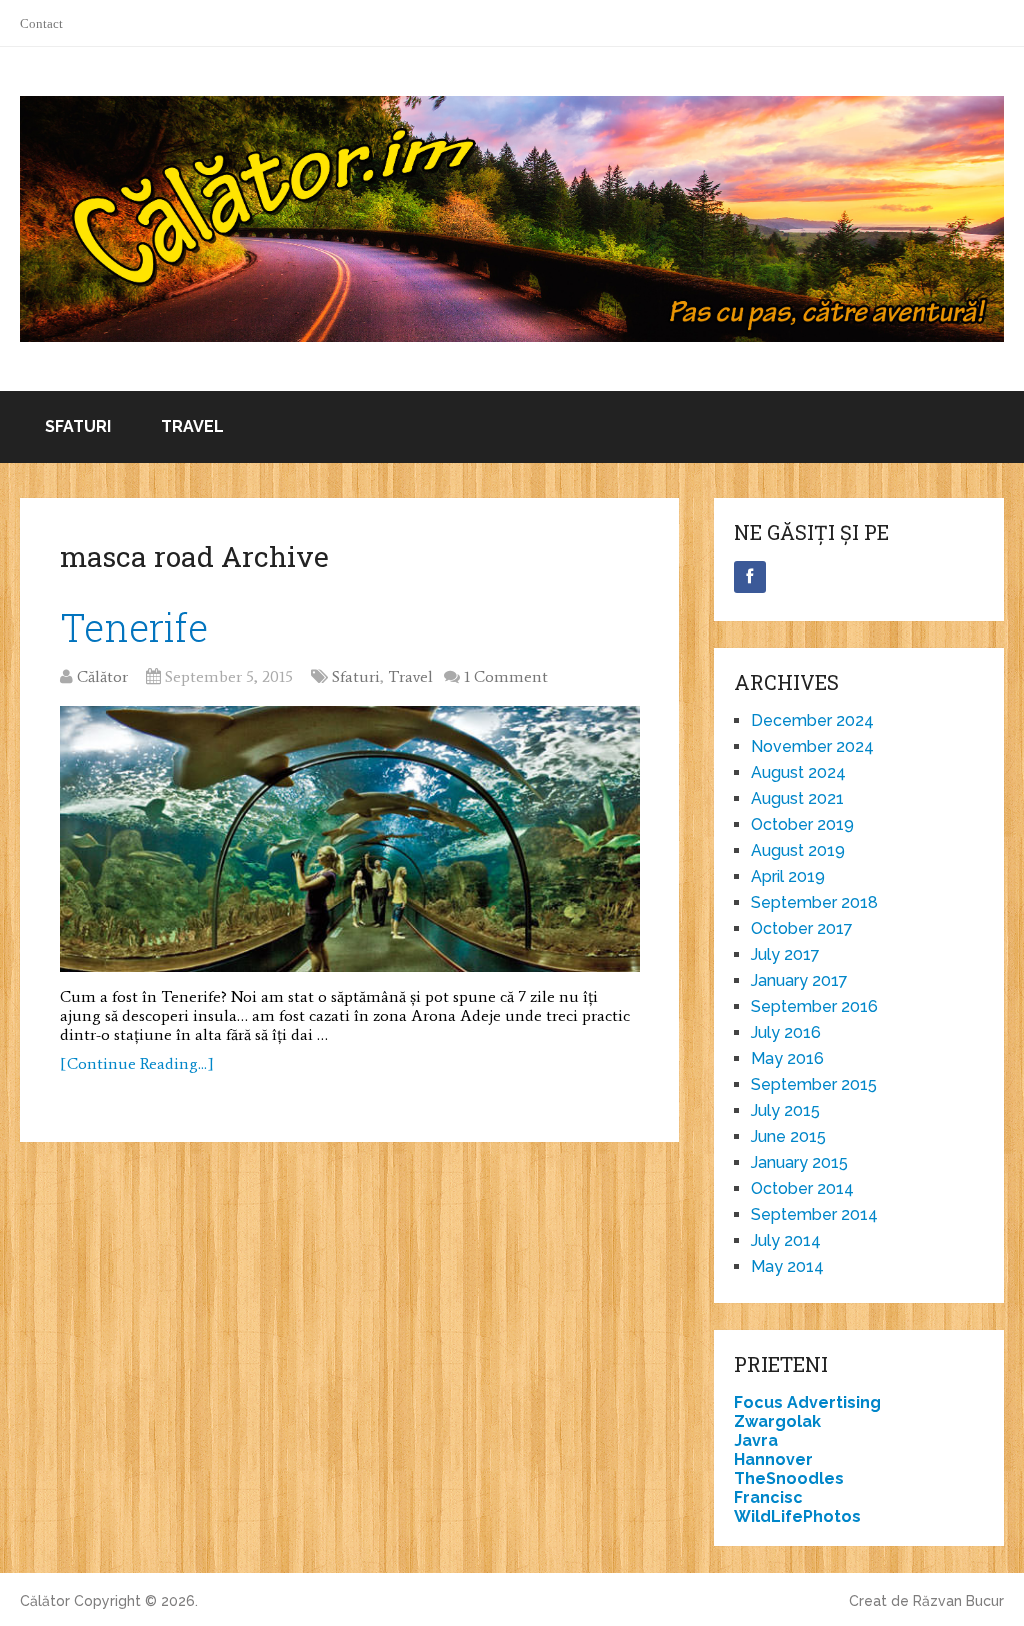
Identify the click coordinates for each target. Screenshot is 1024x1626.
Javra (756, 1440)
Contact (41, 23)
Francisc (768, 1497)
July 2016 (786, 1032)
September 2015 (814, 1084)
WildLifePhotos (797, 1516)
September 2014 (814, 1214)
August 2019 (798, 850)
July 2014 (786, 1240)
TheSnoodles (789, 1478)
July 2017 (785, 954)
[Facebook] (750, 577)
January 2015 (799, 1162)
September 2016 (814, 1006)
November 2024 (812, 746)
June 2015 (788, 1136)
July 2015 (785, 1110)
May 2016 (787, 1058)
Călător (102, 676)
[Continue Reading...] (137, 1063)
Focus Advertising (807, 1402)
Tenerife (134, 627)
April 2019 (788, 876)
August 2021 (797, 798)
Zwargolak (777, 1421)
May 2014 (787, 1266)
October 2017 (802, 928)
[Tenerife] (350, 839)
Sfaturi (78, 426)
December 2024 (812, 720)
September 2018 (814, 902)
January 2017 (799, 980)
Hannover (773, 1459)
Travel (192, 426)
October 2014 (802, 1188)
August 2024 (798, 772)
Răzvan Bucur (958, 1601)
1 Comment (506, 676)
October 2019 (802, 824)
